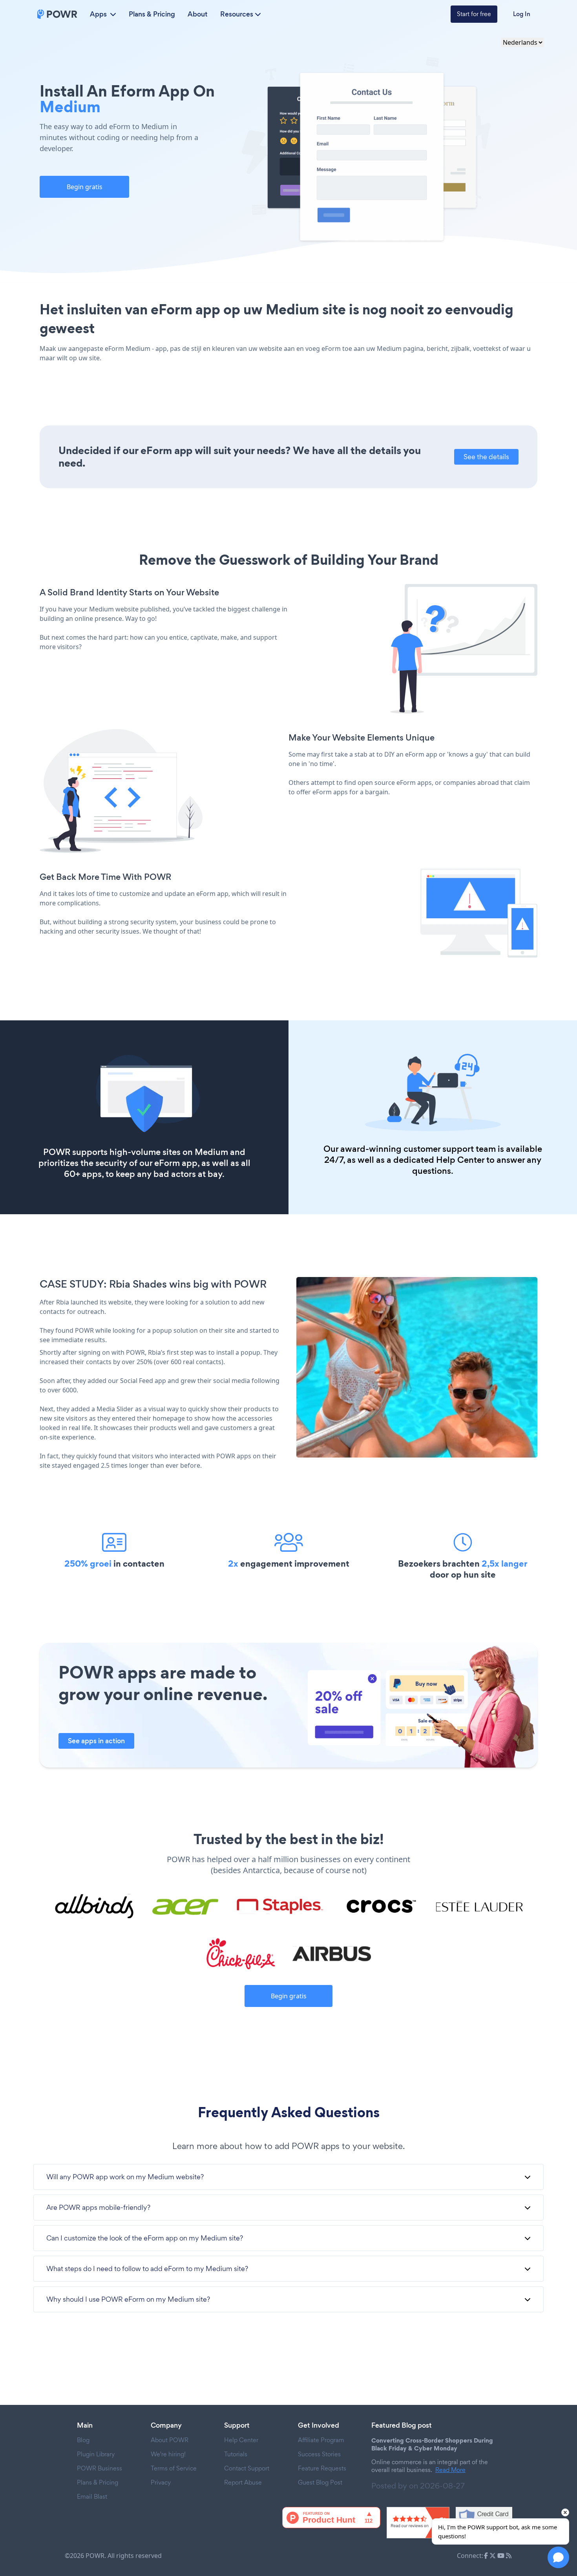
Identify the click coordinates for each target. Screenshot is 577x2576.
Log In (522, 14)
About (198, 14)
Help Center (460, 1160)
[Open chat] (558, 2557)
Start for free (474, 14)
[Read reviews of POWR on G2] (418, 2523)
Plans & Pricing (152, 14)
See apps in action (96, 1741)
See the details (486, 457)
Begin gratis (85, 187)
